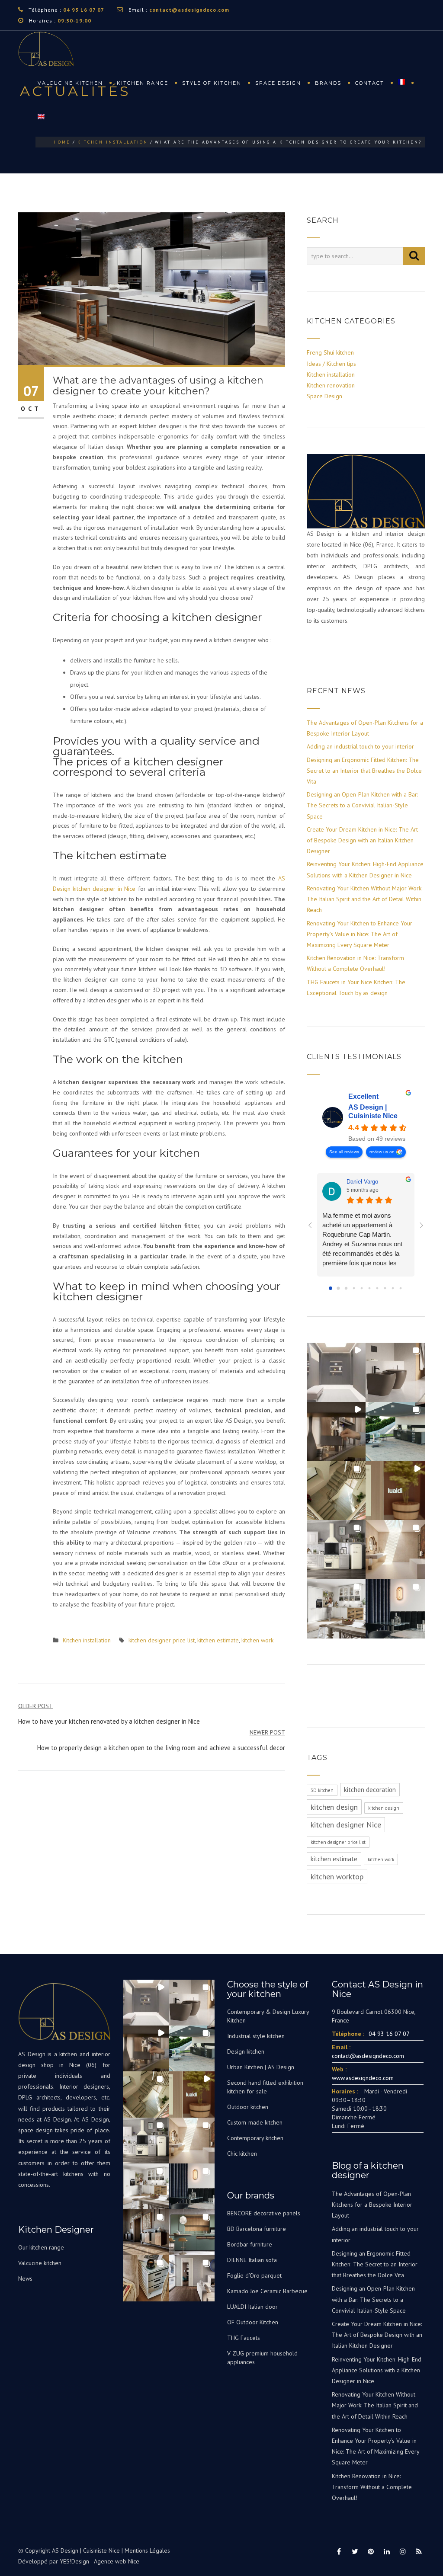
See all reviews (344, 1152)
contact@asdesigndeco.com (189, 10)
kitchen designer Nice (346, 1825)
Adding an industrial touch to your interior (360, 746)
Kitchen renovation (331, 385)
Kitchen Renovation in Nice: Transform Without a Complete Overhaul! (372, 2487)
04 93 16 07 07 (84, 10)
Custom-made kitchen (255, 2122)
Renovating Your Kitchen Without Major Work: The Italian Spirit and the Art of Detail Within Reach (364, 899)
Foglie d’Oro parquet (254, 2275)
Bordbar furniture (250, 2244)
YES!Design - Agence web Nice (100, 2561)
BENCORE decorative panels (264, 2213)
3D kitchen (322, 1790)
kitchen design (334, 1807)
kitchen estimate (218, 1640)
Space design (278, 83)
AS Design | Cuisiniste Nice (373, 1112)
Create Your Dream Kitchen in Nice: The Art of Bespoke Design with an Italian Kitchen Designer (362, 840)
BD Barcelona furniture (257, 2229)
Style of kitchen (212, 83)
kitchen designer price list (162, 1640)
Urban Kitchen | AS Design (261, 2067)
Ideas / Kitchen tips (331, 364)
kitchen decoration (370, 1790)
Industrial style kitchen (256, 2036)
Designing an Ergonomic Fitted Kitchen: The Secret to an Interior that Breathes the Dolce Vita (364, 771)
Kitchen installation (113, 142)
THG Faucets (244, 2338)
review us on (382, 1152)
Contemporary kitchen (255, 2138)
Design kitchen (246, 2051)
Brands (328, 83)
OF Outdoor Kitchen (253, 2322)
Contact (370, 83)
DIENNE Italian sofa (252, 2260)
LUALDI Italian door (252, 2307)
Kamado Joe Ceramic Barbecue (267, 2291)
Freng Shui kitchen (330, 352)
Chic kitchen (242, 2154)
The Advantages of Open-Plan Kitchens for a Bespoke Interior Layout (372, 2205)
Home (62, 142)
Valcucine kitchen (70, 83)
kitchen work (257, 1640)
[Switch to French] (406, 83)
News (25, 2278)
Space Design (324, 396)
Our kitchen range (41, 2247)
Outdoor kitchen (248, 2107)
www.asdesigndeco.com (363, 2078)
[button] (336, 1372)
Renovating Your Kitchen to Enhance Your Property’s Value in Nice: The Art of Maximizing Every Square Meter (360, 934)
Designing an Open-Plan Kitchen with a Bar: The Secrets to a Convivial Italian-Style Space (362, 805)
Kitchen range (143, 83)
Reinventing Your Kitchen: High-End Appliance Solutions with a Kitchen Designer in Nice (377, 2370)
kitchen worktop (337, 1877)
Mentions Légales (147, 2550)
